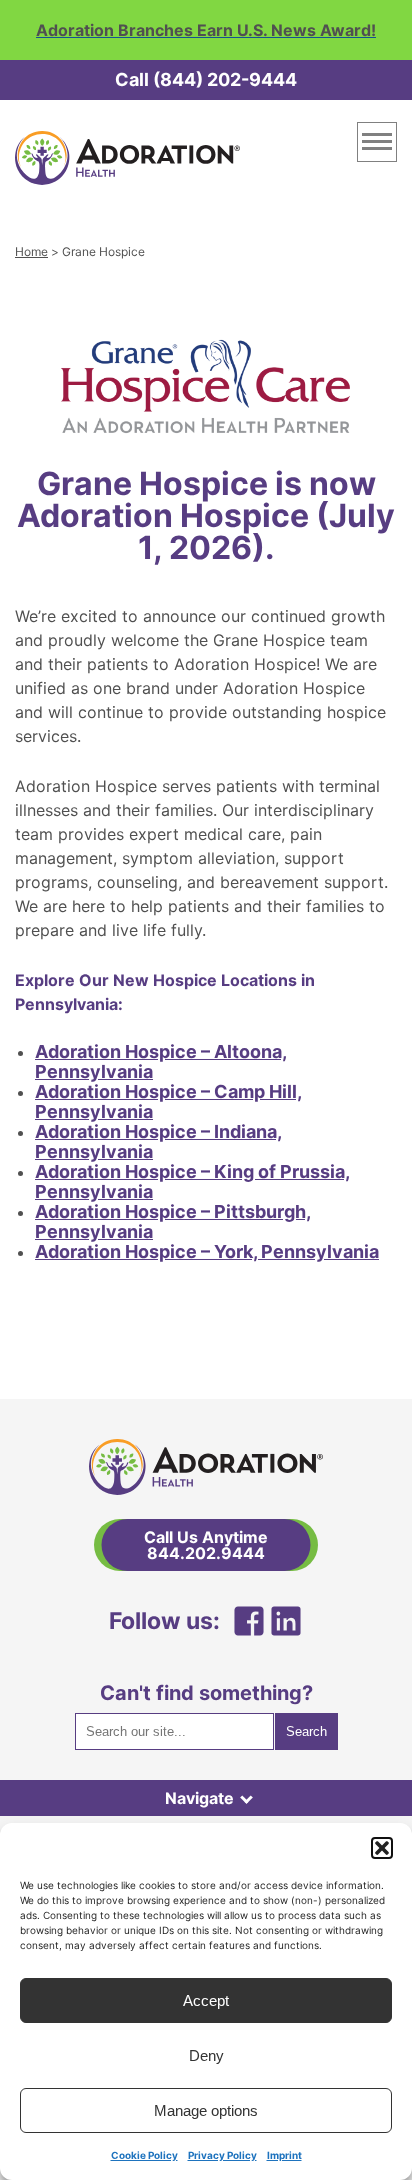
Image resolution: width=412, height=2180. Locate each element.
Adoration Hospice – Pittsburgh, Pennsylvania (173, 1221)
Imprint (284, 2155)
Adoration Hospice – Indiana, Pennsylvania (158, 1141)
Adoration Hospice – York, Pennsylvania (207, 1251)
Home (31, 251)
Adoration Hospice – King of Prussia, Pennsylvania (192, 1181)
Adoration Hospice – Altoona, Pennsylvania (161, 1061)
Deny (206, 2055)
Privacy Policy (222, 2155)
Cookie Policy (144, 2155)
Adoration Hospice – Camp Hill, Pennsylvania (168, 1101)
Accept (206, 2000)
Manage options (206, 2110)
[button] (382, 1848)
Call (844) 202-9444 (206, 79)
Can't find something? (206, 1693)
